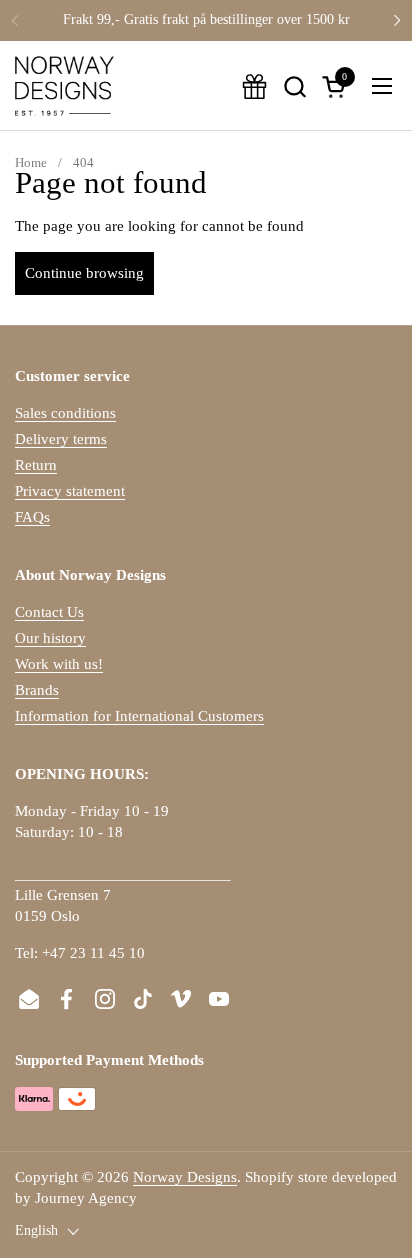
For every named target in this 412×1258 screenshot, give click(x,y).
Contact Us (49, 612)
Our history (50, 638)
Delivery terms (61, 439)
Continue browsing (84, 273)
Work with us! (59, 664)
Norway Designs (185, 1177)
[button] (294, 86)
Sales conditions (65, 413)
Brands (37, 690)
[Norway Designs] (64, 86)
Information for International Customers (139, 716)
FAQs (32, 517)
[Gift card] (254, 86)
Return (36, 465)
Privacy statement (70, 491)
